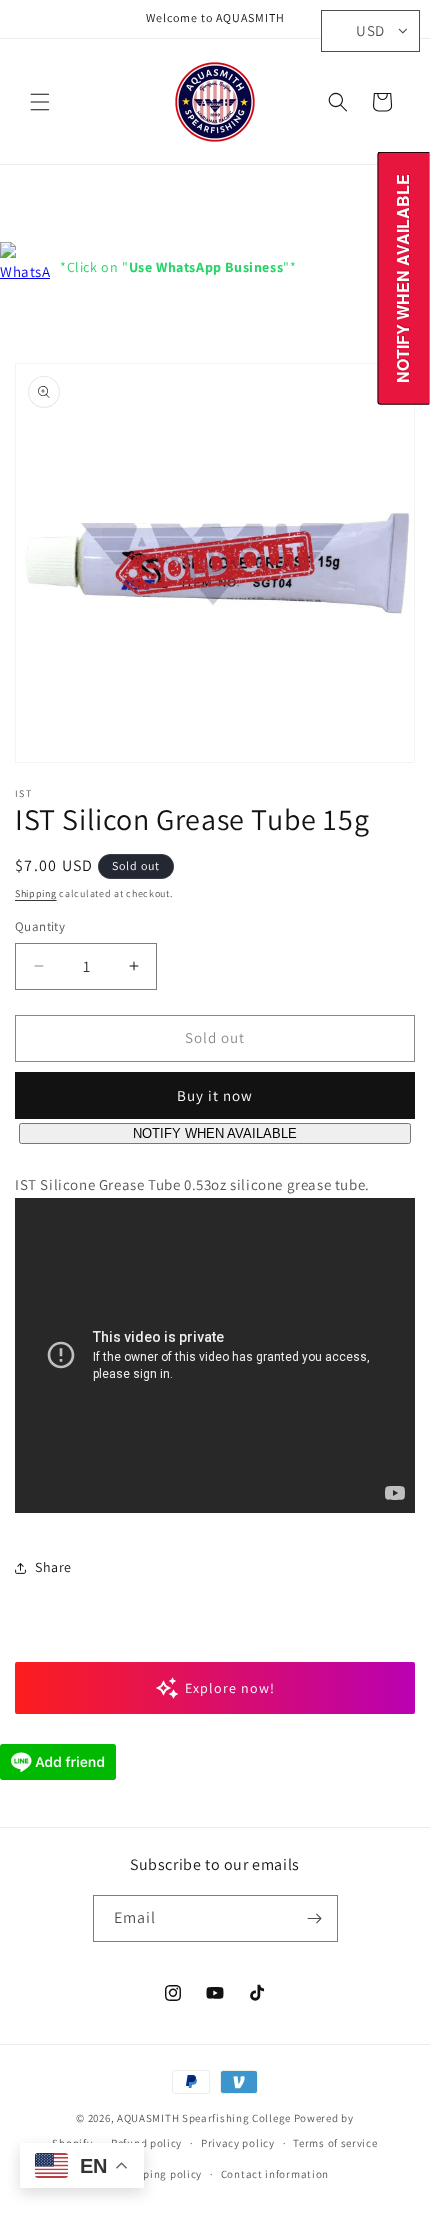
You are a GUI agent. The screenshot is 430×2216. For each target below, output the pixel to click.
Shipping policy (161, 2174)
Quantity (40, 926)
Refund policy (146, 2143)
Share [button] (53, 1567)
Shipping (36, 893)
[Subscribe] (315, 1918)
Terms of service (335, 2143)
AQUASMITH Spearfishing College (204, 2118)
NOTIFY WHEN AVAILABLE (215, 1133)
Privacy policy (238, 2143)
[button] (40, 102)
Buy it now (215, 1095)
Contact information (275, 2174)
